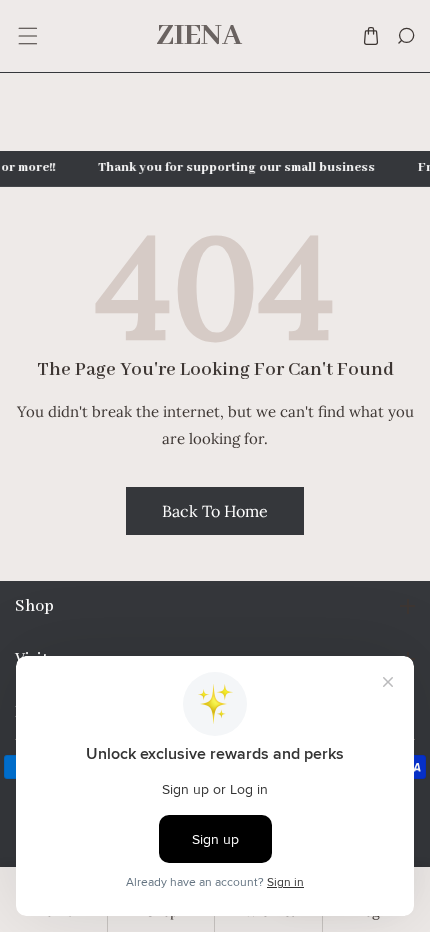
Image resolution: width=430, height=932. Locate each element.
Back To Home (215, 511)
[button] (26, 36)
